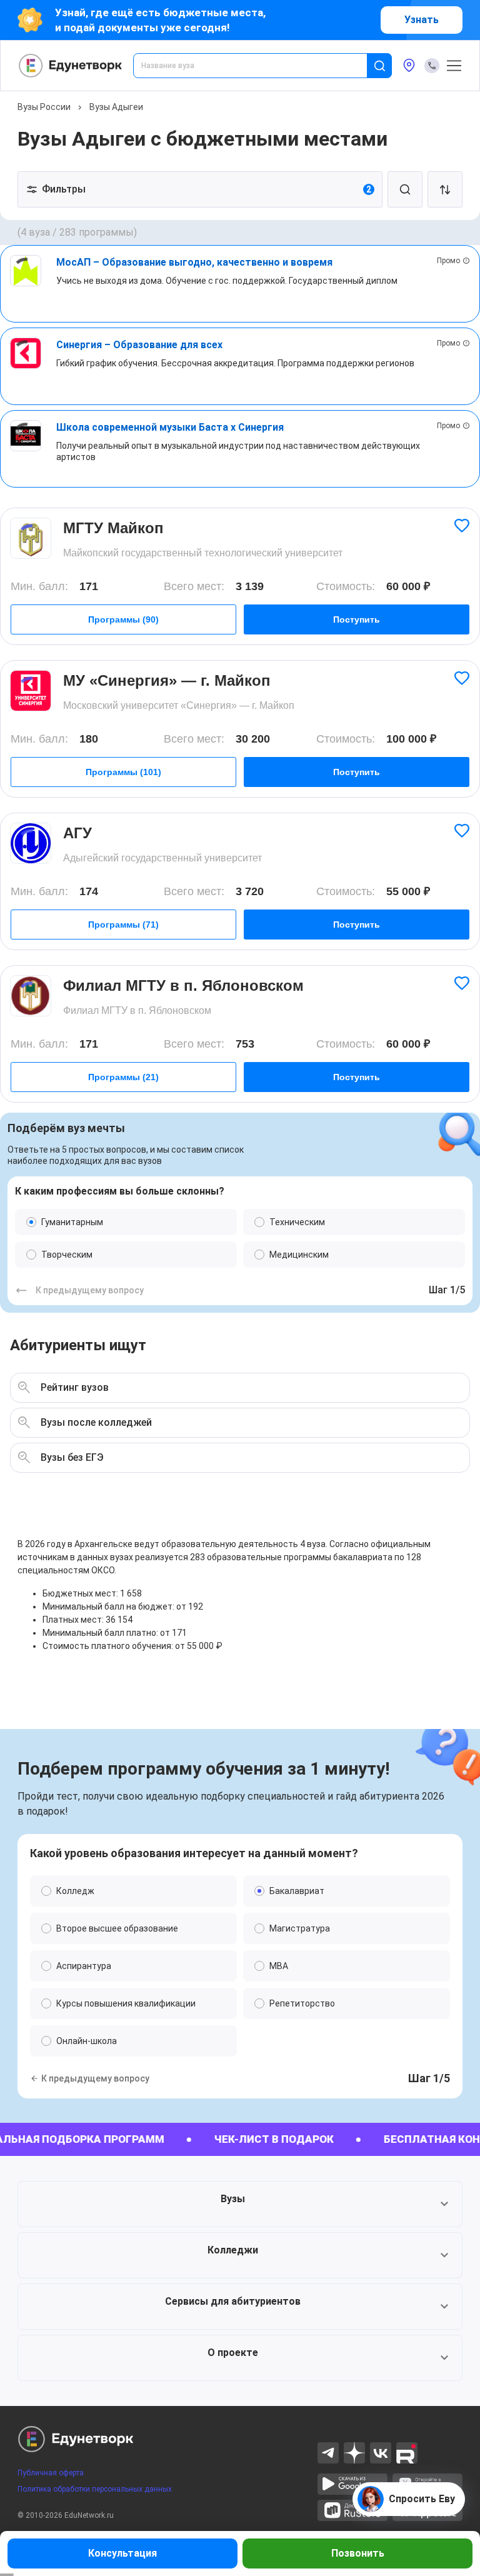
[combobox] (259, 66)
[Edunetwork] (71, 66)
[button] (240, 2204)
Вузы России (44, 107)
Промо (448, 261)
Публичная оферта (51, 2473)
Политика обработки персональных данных (95, 2489)
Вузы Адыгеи (116, 107)
